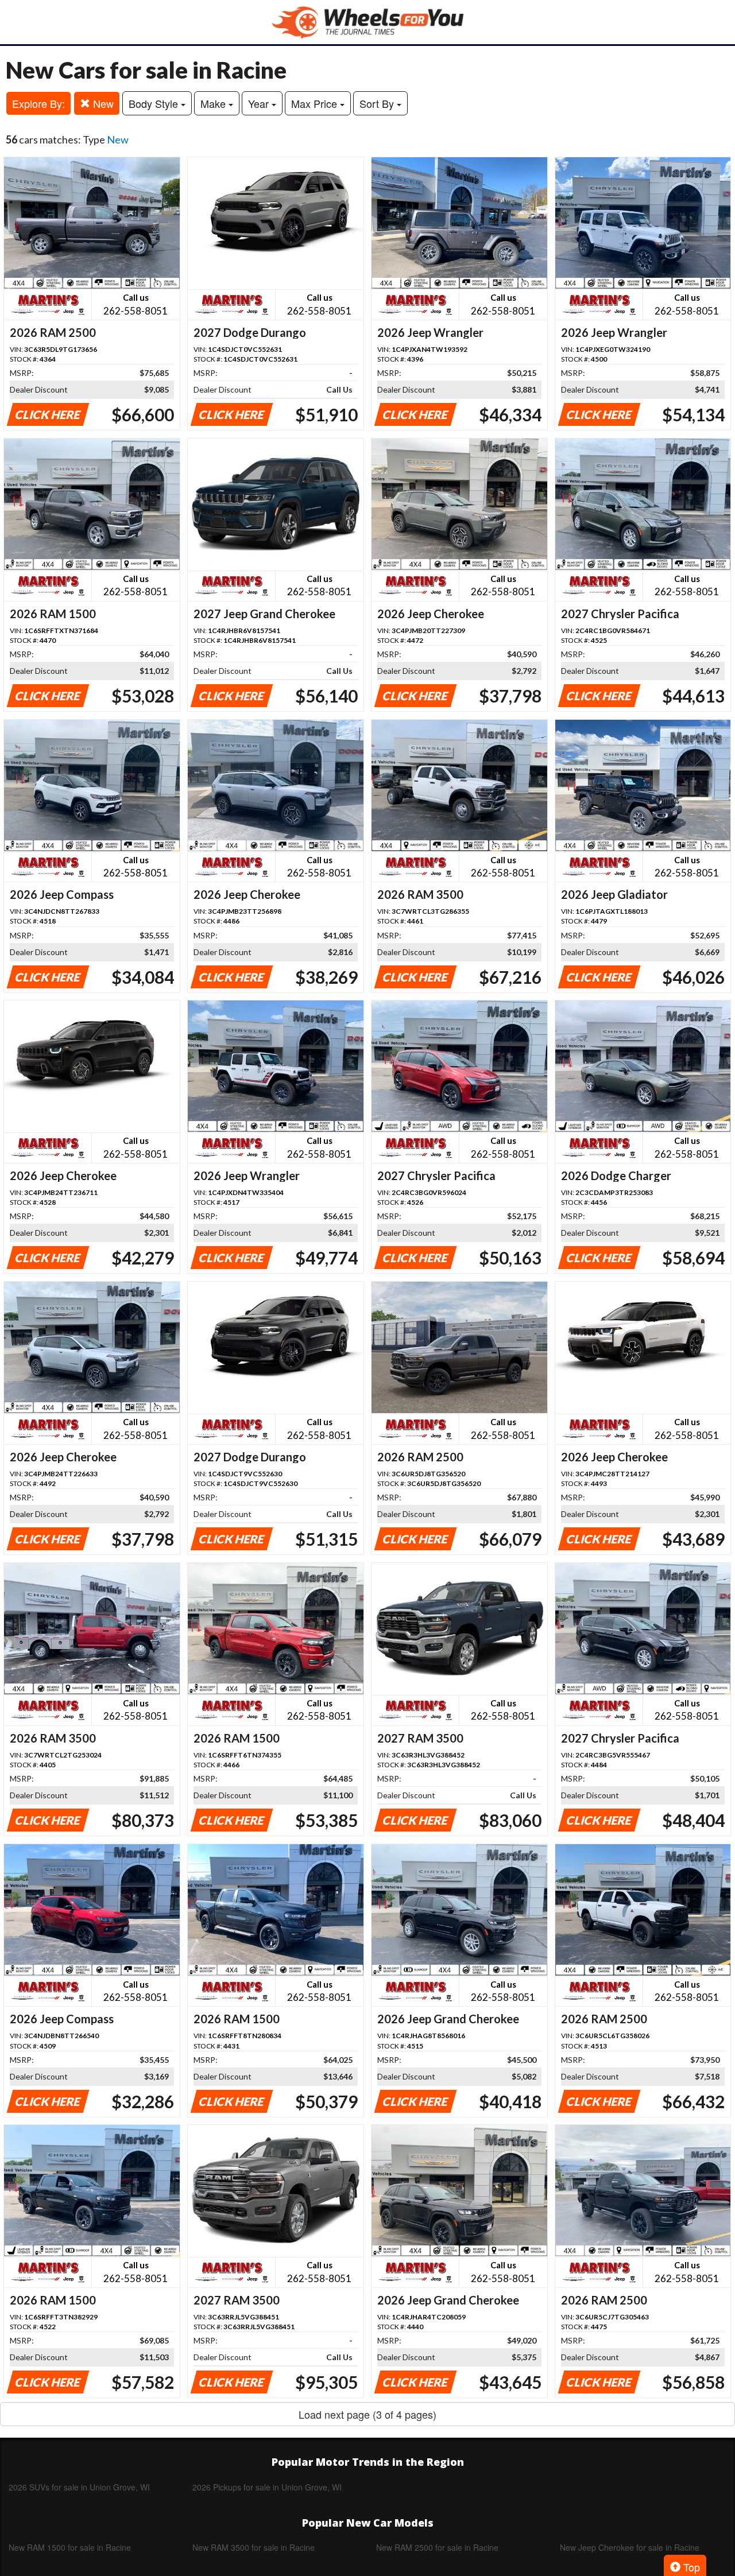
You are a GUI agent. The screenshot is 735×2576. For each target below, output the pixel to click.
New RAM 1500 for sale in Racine (70, 2547)
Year (260, 103)
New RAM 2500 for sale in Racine (437, 2547)
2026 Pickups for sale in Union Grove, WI (267, 2487)
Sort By (378, 103)
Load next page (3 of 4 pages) (367, 2414)
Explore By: (38, 103)
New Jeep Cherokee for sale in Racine (630, 2547)
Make (214, 103)
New (102, 103)
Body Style (155, 103)
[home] (367, 22)
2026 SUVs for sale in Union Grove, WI (79, 2487)
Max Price (316, 103)
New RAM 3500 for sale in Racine (254, 2547)
